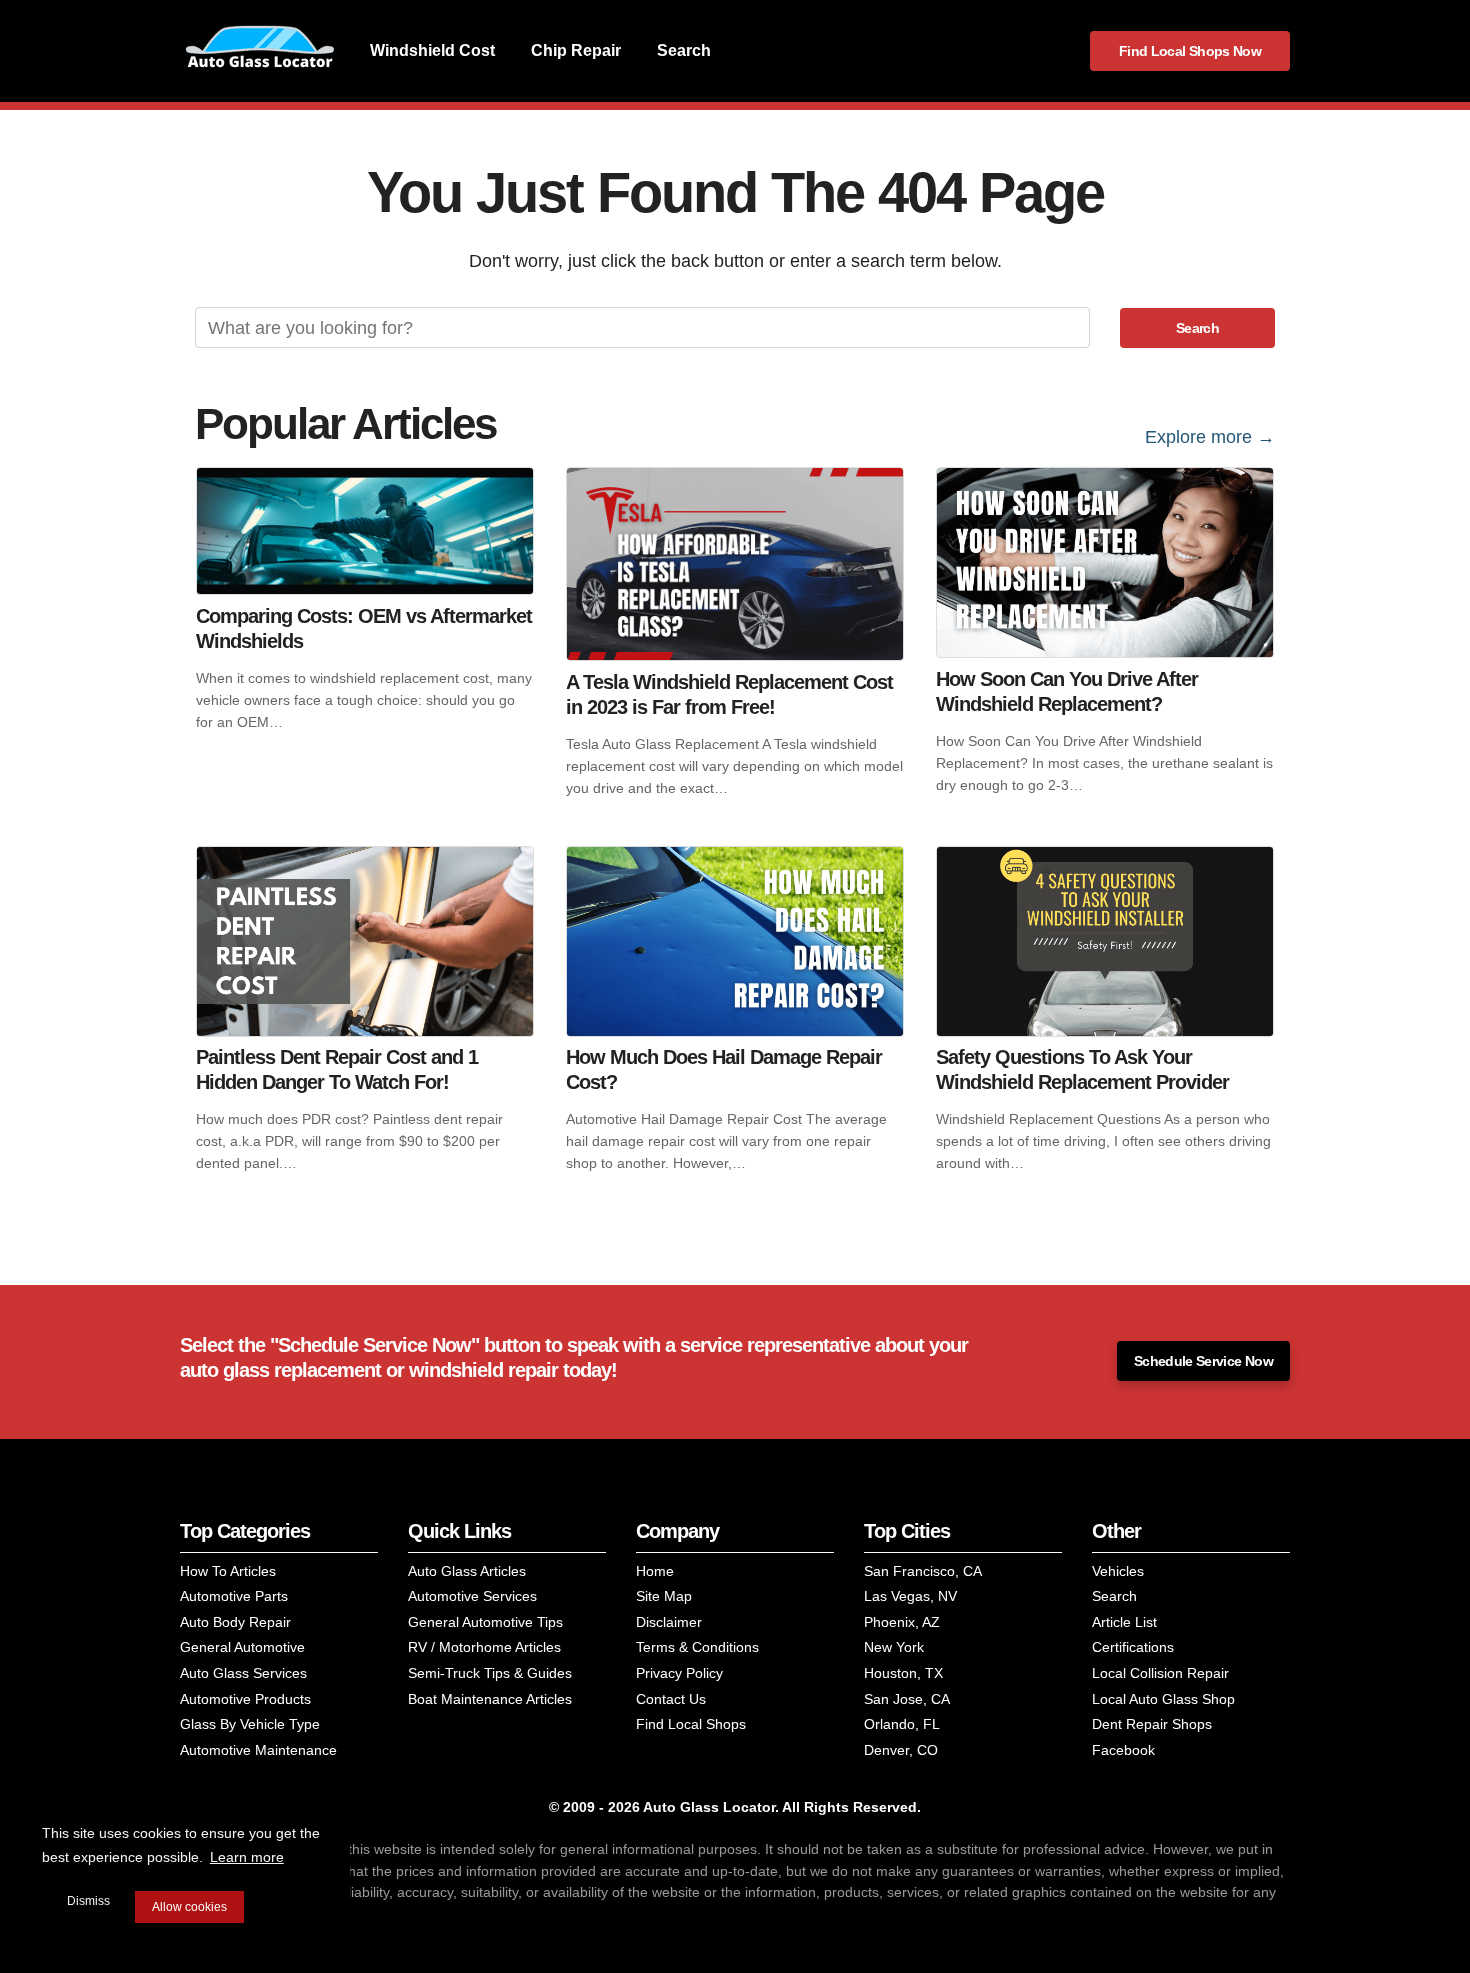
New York (894, 1647)
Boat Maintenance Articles (490, 1699)
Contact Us (671, 1699)
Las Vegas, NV (910, 1596)
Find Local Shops (691, 1724)
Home (655, 1571)
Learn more (247, 1857)
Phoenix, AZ (902, 1622)
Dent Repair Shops (1152, 1724)
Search (684, 50)
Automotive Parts (234, 1596)
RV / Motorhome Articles (484, 1647)
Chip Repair (576, 50)
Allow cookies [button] (189, 1907)
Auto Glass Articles (467, 1571)
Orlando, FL (902, 1724)
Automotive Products (245, 1699)
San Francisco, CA (923, 1571)
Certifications (1133, 1647)
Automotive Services (472, 1596)
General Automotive (242, 1647)
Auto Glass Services (243, 1673)
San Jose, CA (907, 1699)
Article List (1124, 1622)
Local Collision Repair (1160, 1673)
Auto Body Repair (235, 1622)
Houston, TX (903, 1673)
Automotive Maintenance (258, 1750)
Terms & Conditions (697, 1647)
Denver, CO (901, 1750)
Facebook (1123, 1750)
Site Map (664, 1596)
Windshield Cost (432, 50)
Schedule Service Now (1203, 1361)
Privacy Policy (679, 1673)
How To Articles (228, 1571)
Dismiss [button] (88, 1901)
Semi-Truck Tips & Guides (490, 1673)
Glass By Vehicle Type (250, 1724)
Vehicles (1118, 1571)
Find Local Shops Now (1190, 51)
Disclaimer (669, 1622)
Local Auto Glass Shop (1163, 1699)
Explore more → (1210, 436)
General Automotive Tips (485, 1622)
